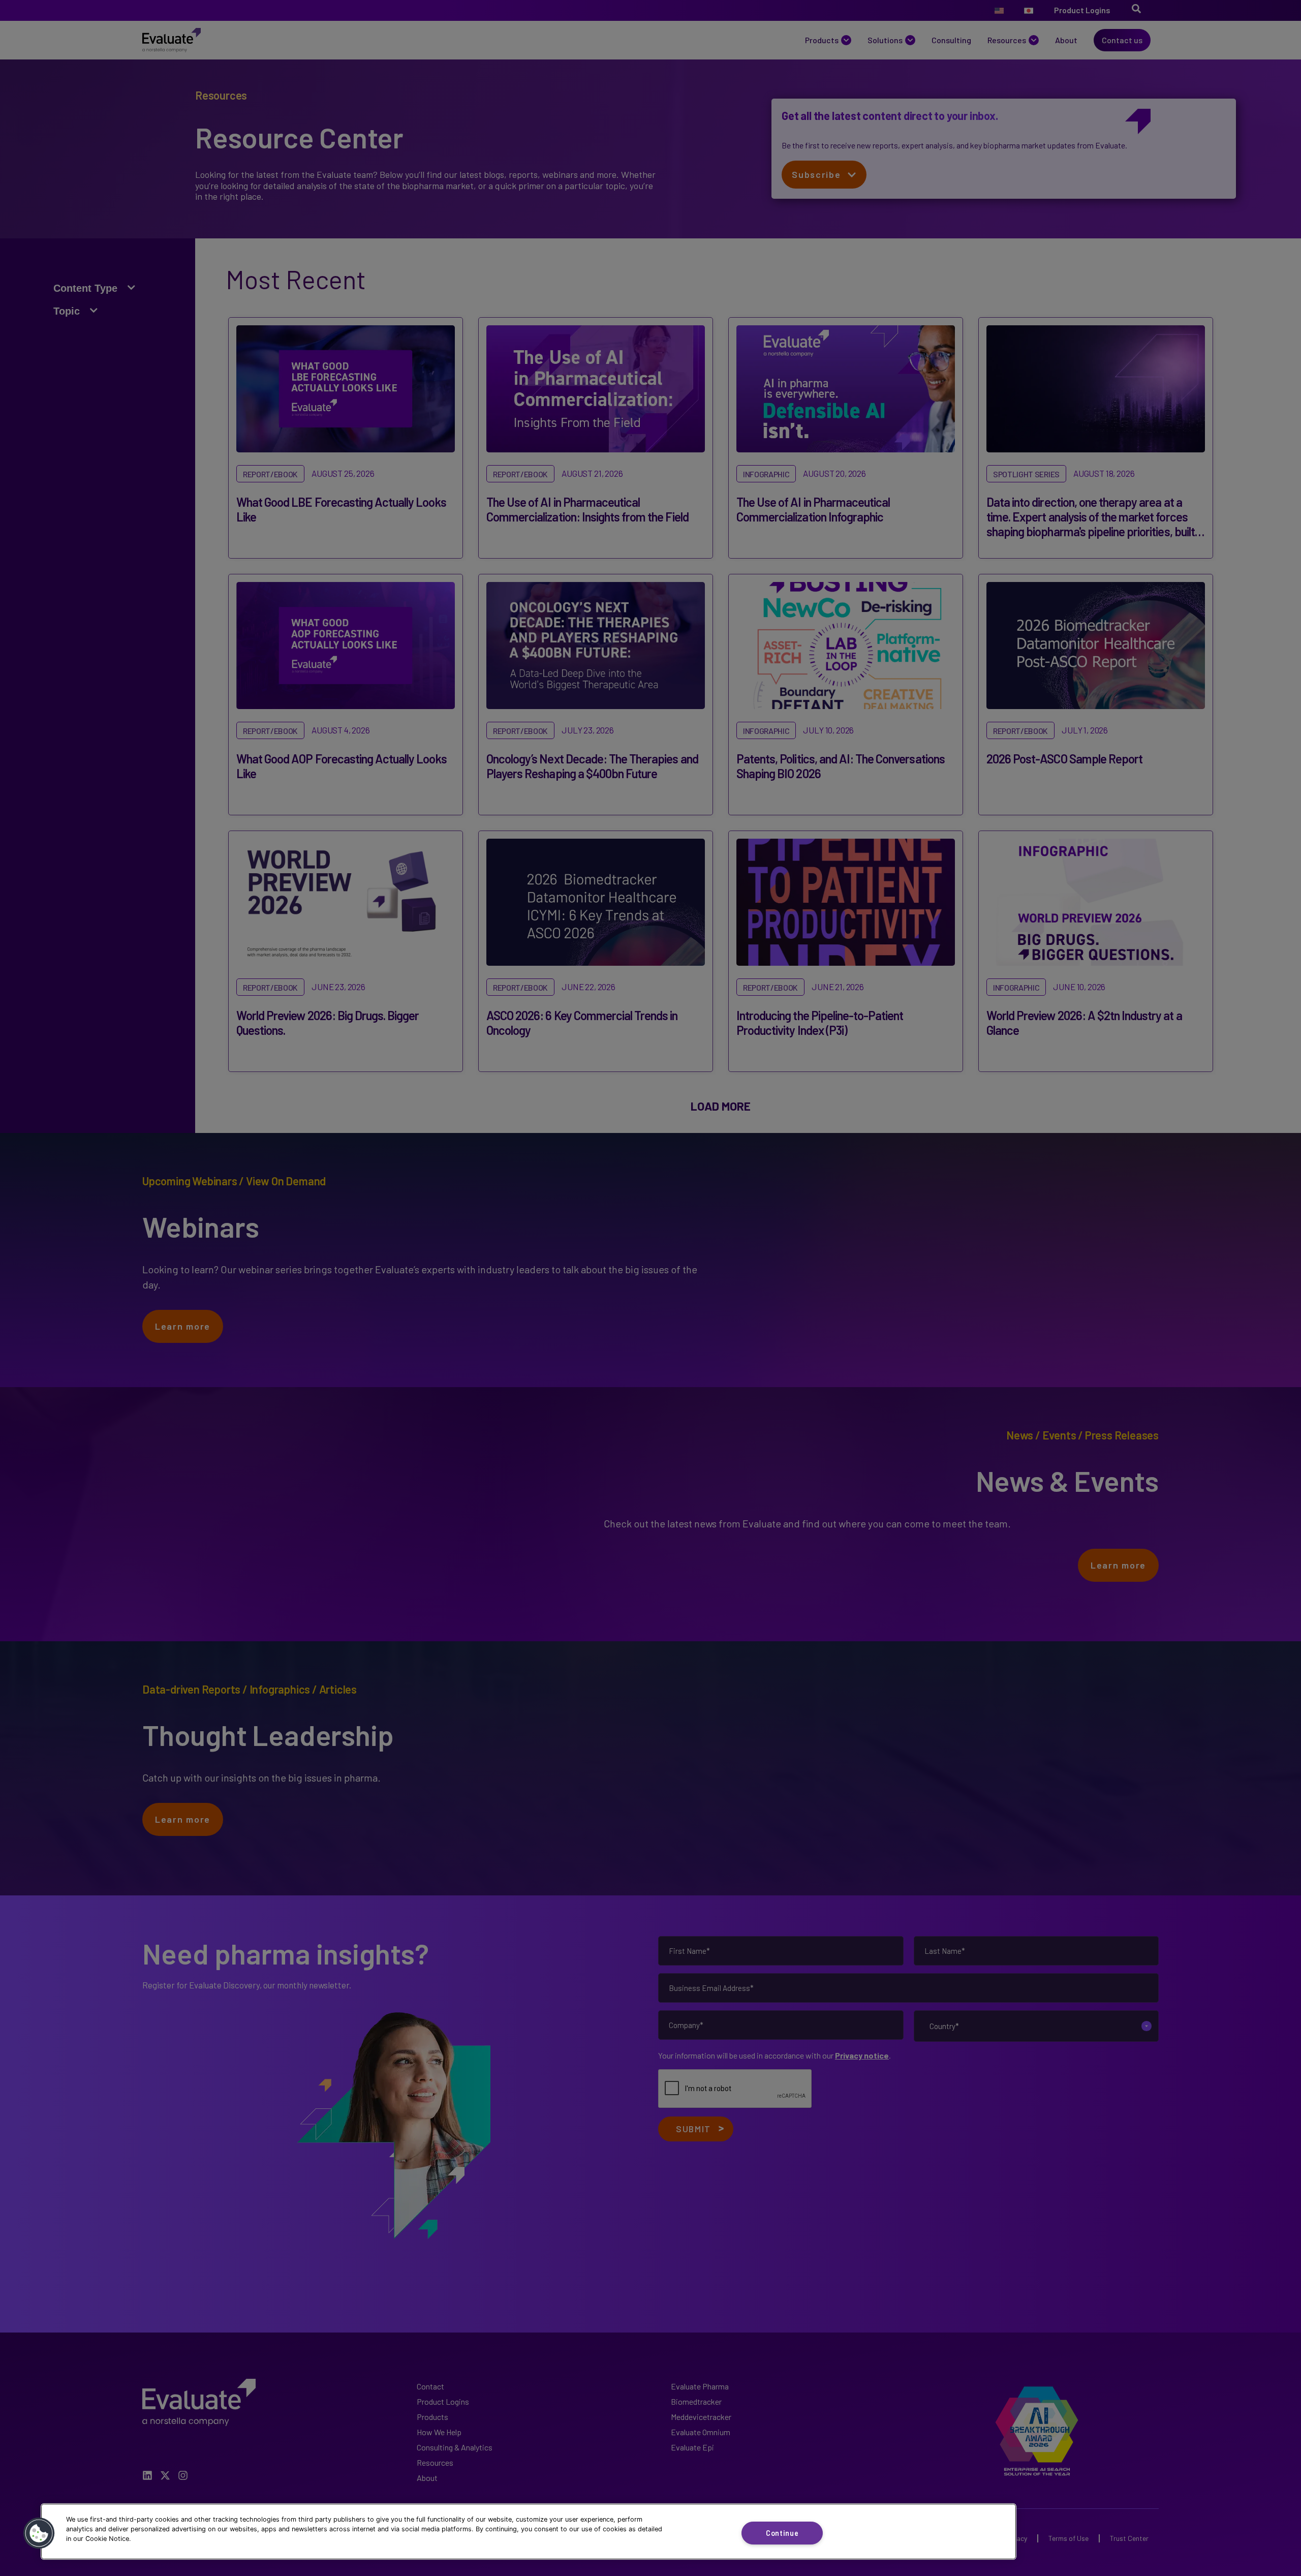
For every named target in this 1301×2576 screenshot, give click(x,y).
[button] (39, 2533)
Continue (782, 2533)
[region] (529, 2532)
